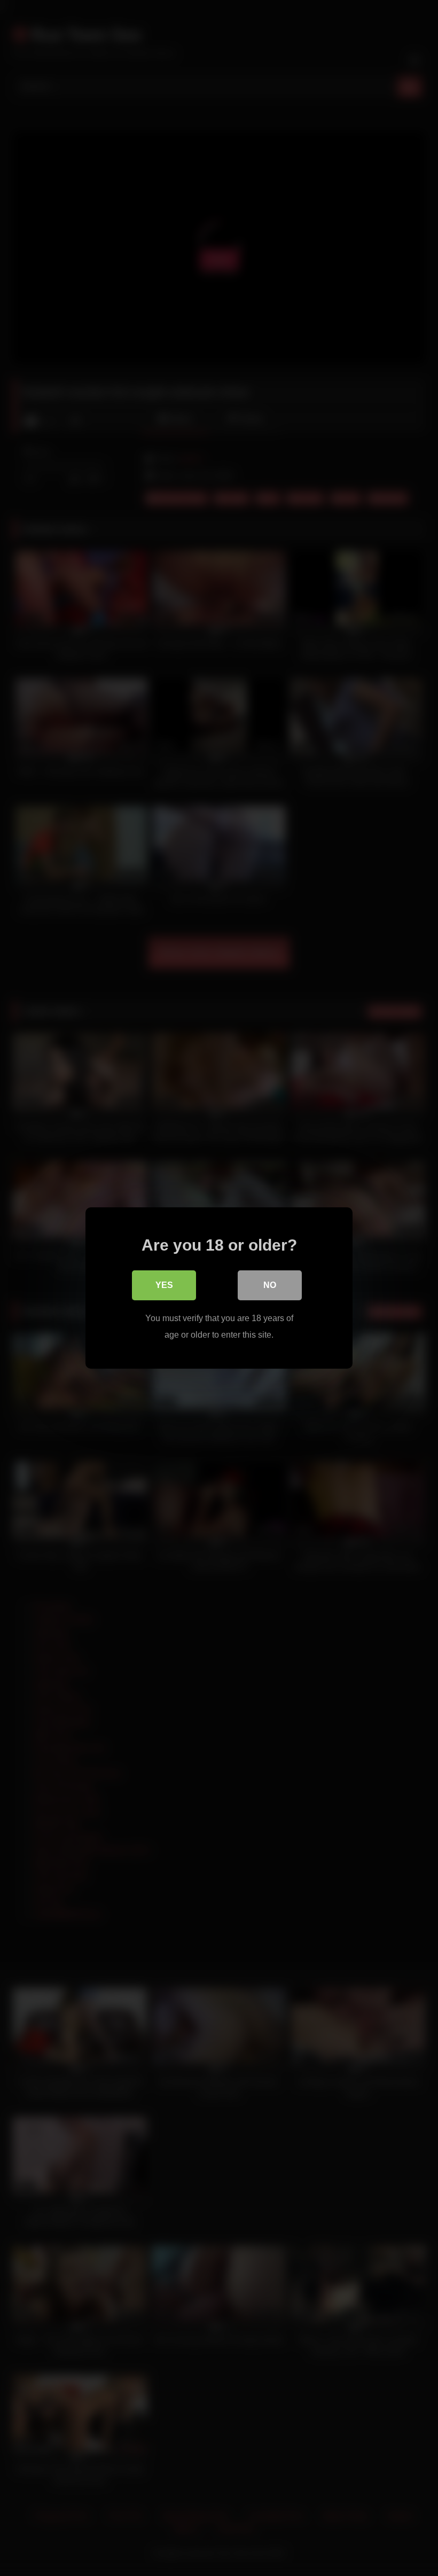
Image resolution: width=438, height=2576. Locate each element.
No (270, 1285)
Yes (164, 1285)
